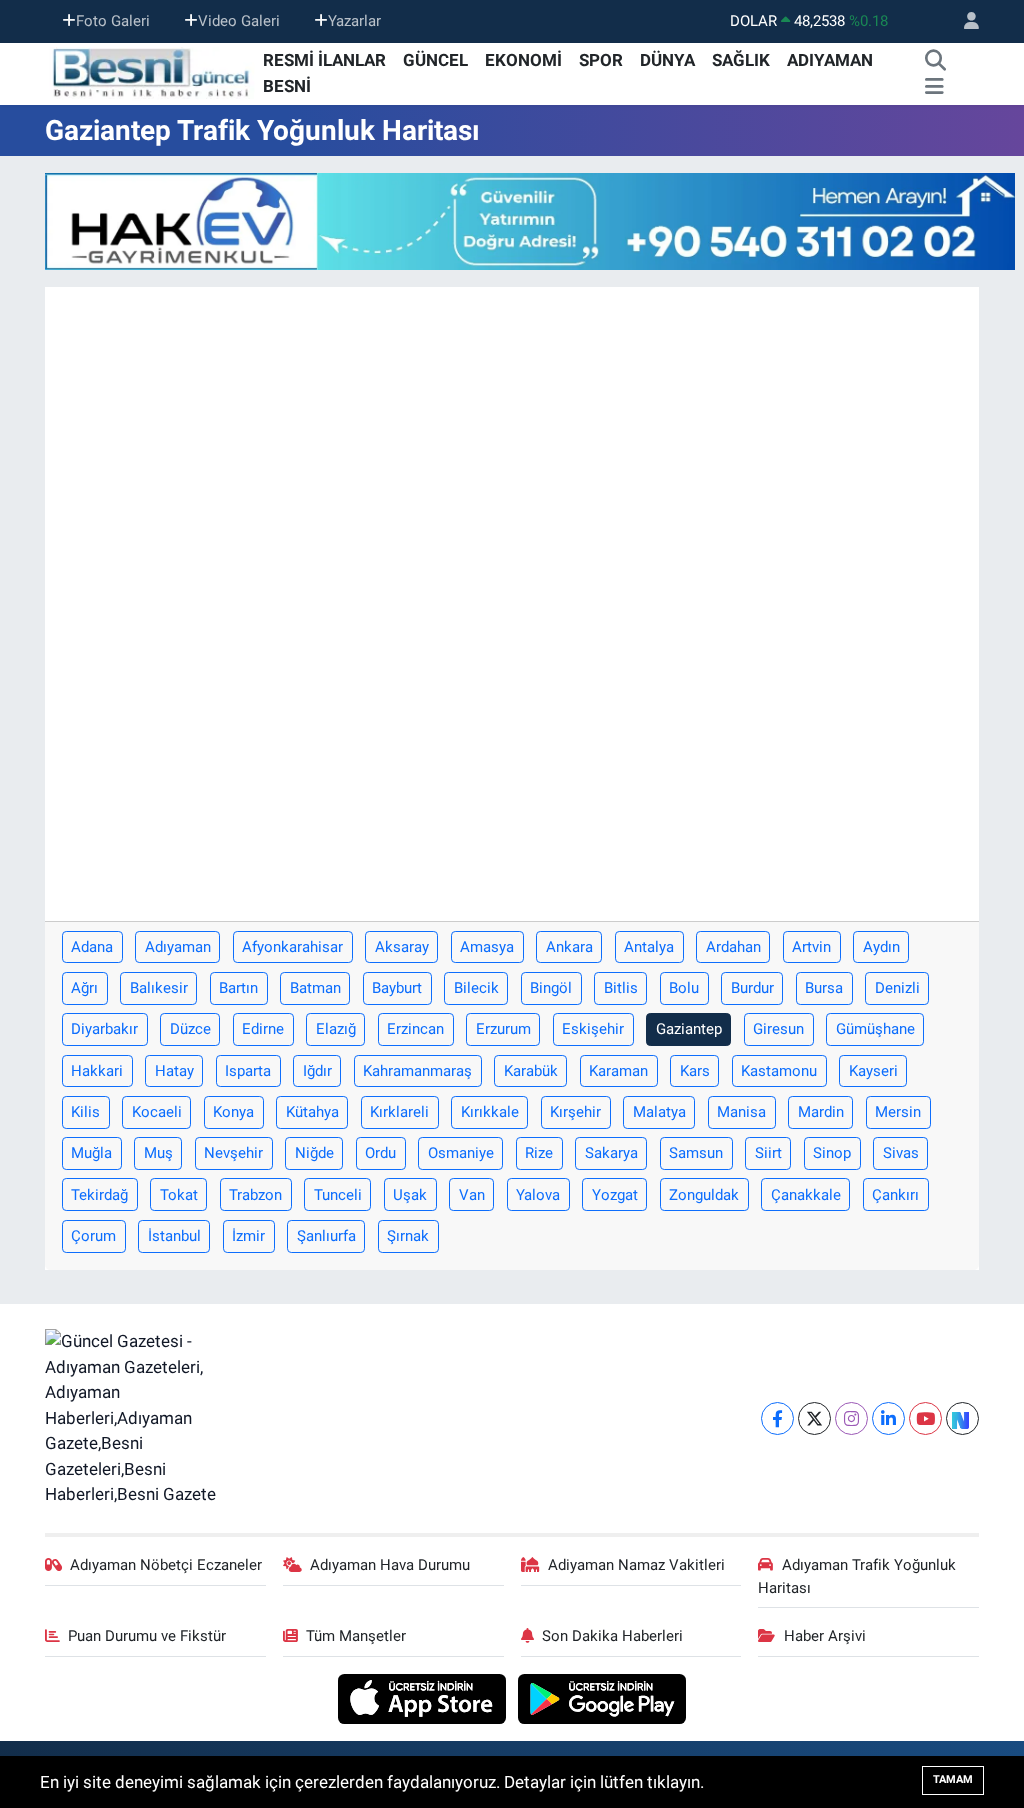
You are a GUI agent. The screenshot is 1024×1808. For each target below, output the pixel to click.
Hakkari (97, 1071)
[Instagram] (851, 1418)
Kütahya (312, 1112)
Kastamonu (779, 1071)
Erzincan (415, 1029)
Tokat (179, 1195)
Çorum (93, 1236)
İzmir (248, 1236)
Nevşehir (233, 1153)
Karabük (531, 1071)
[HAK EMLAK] (530, 221)
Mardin (821, 1112)
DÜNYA (667, 60)
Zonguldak (704, 1195)
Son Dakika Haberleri (612, 1636)
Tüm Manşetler (356, 1636)
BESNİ (287, 86)
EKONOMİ (523, 60)
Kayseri (873, 1071)
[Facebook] (777, 1418)
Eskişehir (593, 1029)
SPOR (601, 60)
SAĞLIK (741, 60)
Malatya (659, 1112)
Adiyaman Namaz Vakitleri (636, 1565)
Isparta (248, 1071)
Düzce (190, 1029)
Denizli (897, 988)
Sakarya (611, 1153)
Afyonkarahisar (292, 947)
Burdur (752, 988)
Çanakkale (806, 1195)
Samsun (696, 1153)
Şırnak (408, 1236)
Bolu (684, 988)
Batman (315, 988)
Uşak (410, 1195)
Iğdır (317, 1071)
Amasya (487, 947)
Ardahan (733, 947)
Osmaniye (461, 1153)
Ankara (569, 947)
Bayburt (397, 988)
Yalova (538, 1195)
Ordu (380, 1153)
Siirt (768, 1153)
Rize (539, 1153)
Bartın (238, 988)
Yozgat (615, 1195)
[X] (814, 1418)
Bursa (824, 988)
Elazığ (336, 1029)
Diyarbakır (104, 1029)
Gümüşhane (875, 1029)
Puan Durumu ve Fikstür (147, 1636)
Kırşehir (575, 1112)
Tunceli (338, 1195)
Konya (233, 1112)
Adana (92, 947)
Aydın (881, 947)
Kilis (85, 1112)
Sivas (901, 1153)
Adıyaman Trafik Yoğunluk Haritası (857, 1576)
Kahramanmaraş (417, 1071)
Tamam (953, 1779)
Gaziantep (689, 1029)
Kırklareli (399, 1112)
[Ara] (936, 61)
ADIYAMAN (830, 60)
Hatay (174, 1071)
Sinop (832, 1153)
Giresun (778, 1029)
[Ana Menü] (934, 87)
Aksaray (402, 947)
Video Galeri (239, 21)
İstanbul (174, 1236)
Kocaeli (157, 1112)
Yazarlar (354, 21)
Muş (158, 1153)
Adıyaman (178, 947)
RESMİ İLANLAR (324, 60)
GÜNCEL (435, 60)
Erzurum (503, 1029)
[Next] (962, 1418)
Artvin (811, 947)
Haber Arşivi (825, 1636)
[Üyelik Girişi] (963, 21)
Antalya (649, 947)
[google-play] (602, 1698)
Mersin (898, 1112)
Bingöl (551, 988)
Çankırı (895, 1195)
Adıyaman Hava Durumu (390, 1565)
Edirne (263, 1029)
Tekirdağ (99, 1195)
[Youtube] (925, 1418)
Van (472, 1195)
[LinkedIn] (888, 1418)
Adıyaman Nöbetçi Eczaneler (166, 1565)
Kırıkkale (490, 1112)
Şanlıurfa (326, 1236)
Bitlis (621, 988)
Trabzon (255, 1195)
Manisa (741, 1112)
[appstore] (424, 1698)
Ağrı (84, 988)
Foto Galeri (113, 21)
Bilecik (476, 988)
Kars (695, 1071)
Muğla (91, 1153)
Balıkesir (159, 988)
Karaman (618, 1071)
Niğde (314, 1153)
